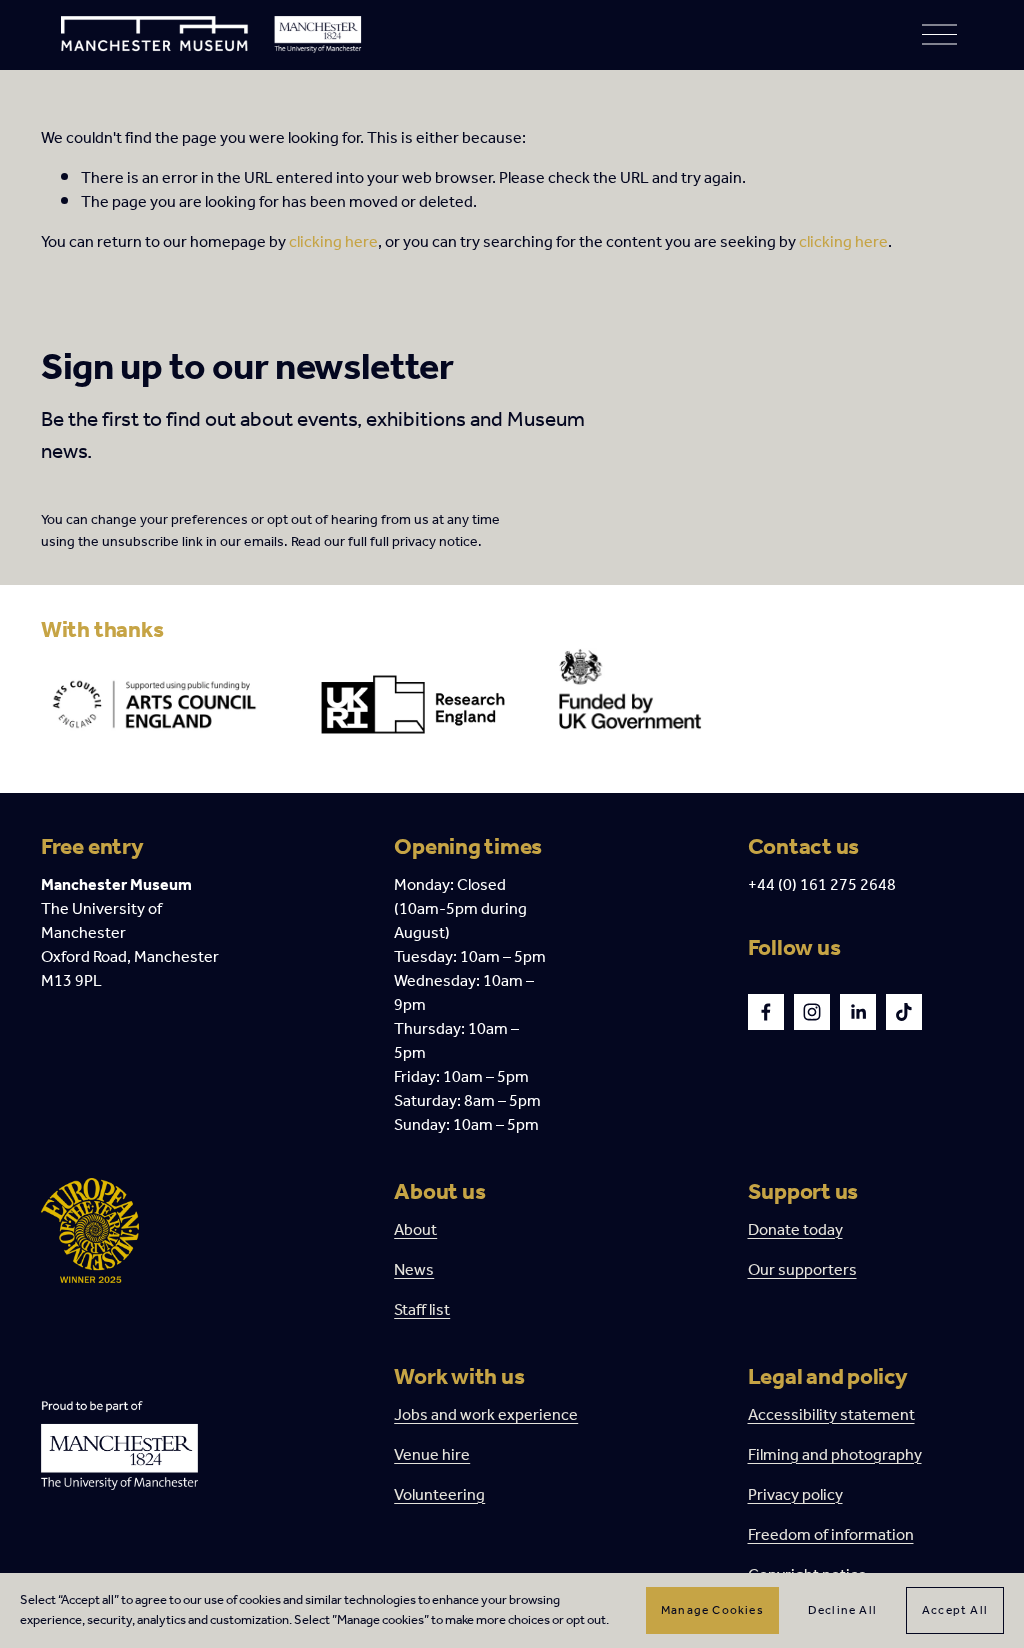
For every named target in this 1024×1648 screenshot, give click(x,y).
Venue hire (432, 1456)
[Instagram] (812, 1012)
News (414, 1271)
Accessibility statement (831, 1416)
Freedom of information (831, 1536)
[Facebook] (766, 1012)
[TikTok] (904, 1012)
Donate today (795, 1231)
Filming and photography (835, 1456)
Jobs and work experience (486, 1416)
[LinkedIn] (858, 1012)
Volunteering (439, 1496)
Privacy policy (795, 1496)
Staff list (422, 1311)
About (415, 1231)
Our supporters (802, 1271)
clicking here (333, 242)
